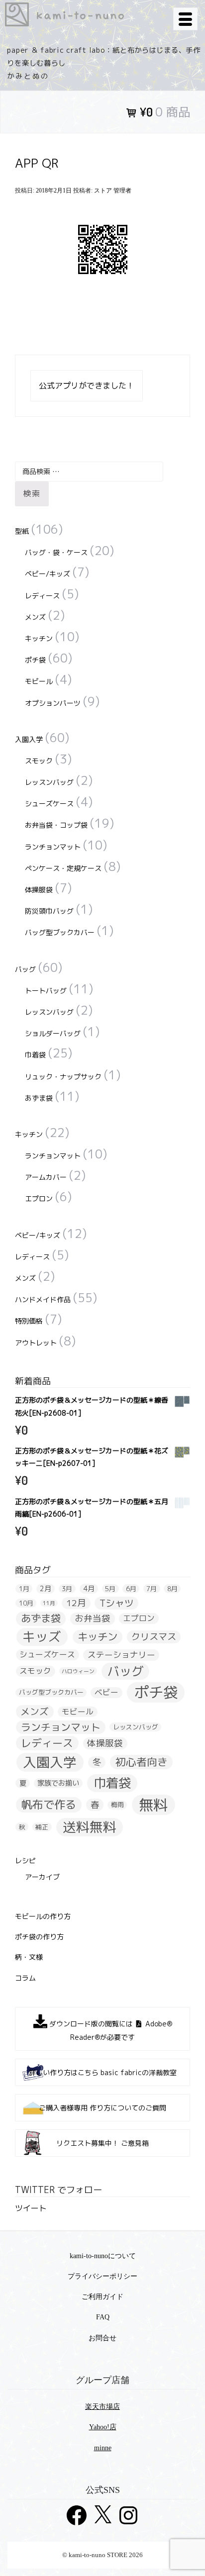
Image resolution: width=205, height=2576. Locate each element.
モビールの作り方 (43, 1916)
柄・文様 (29, 1957)
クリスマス (154, 1637)
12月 (76, 1603)
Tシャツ (117, 1603)
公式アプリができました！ (87, 385)
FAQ (103, 2317)
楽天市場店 (102, 2407)
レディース (42, 596)
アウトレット (36, 1343)
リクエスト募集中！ (102, 2143)
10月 (26, 1603)
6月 (131, 1589)
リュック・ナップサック (63, 1077)
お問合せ (102, 2338)
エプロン (39, 1198)
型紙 (22, 531)
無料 (153, 1805)
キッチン (39, 638)
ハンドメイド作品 (43, 1299)
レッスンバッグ (49, 782)
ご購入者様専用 (102, 2108)
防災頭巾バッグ (49, 911)
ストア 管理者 (113, 191)
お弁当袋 (93, 1619)
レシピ (25, 1860)
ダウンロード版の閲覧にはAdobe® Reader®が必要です (110, 2030)
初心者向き (142, 1762)
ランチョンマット (53, 847)
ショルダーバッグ (53, 1033)
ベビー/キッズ (48, 574)
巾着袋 (35, 1055)
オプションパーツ (53, 703)
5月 (110, 1589)
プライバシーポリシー (102, 2276)
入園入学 (29, 739)
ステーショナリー (121, 1655)
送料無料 (90, 1827)
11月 (49, 1603)
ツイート (31, 2208)
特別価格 (29, 1321)
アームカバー (46, 1177)
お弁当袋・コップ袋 (56, 825)
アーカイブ (42, 1877)
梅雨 (117, 1805)
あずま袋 (39, 1098)
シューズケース (49, 804)
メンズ (35, 617)
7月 (152, 1589)
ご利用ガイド (102, 2297)
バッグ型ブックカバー (60, 932)
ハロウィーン (78, 1671)
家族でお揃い (58, 1783)
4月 (89, 1589)
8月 (172, 1589)
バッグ (25, 969)
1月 (24, 1589)
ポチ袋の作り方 (39, 1937)
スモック (39, 761)
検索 (32, 493)
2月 (46, 1589)
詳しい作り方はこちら (103, 2072)
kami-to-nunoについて (103, 2256)
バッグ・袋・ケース (56, 552)
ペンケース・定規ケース (63, 868)
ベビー (106, 1692)
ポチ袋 (35, 660)
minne (103, 2448)
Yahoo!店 (103, 2427)
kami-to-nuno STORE (85, 14)
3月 (67, 1589)
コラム (25, 1978)
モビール (39, 681)
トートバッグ (46, 991)
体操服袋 (39, 890)
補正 (42, 1827)
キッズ (42, 1637)
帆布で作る (49, 1804)
